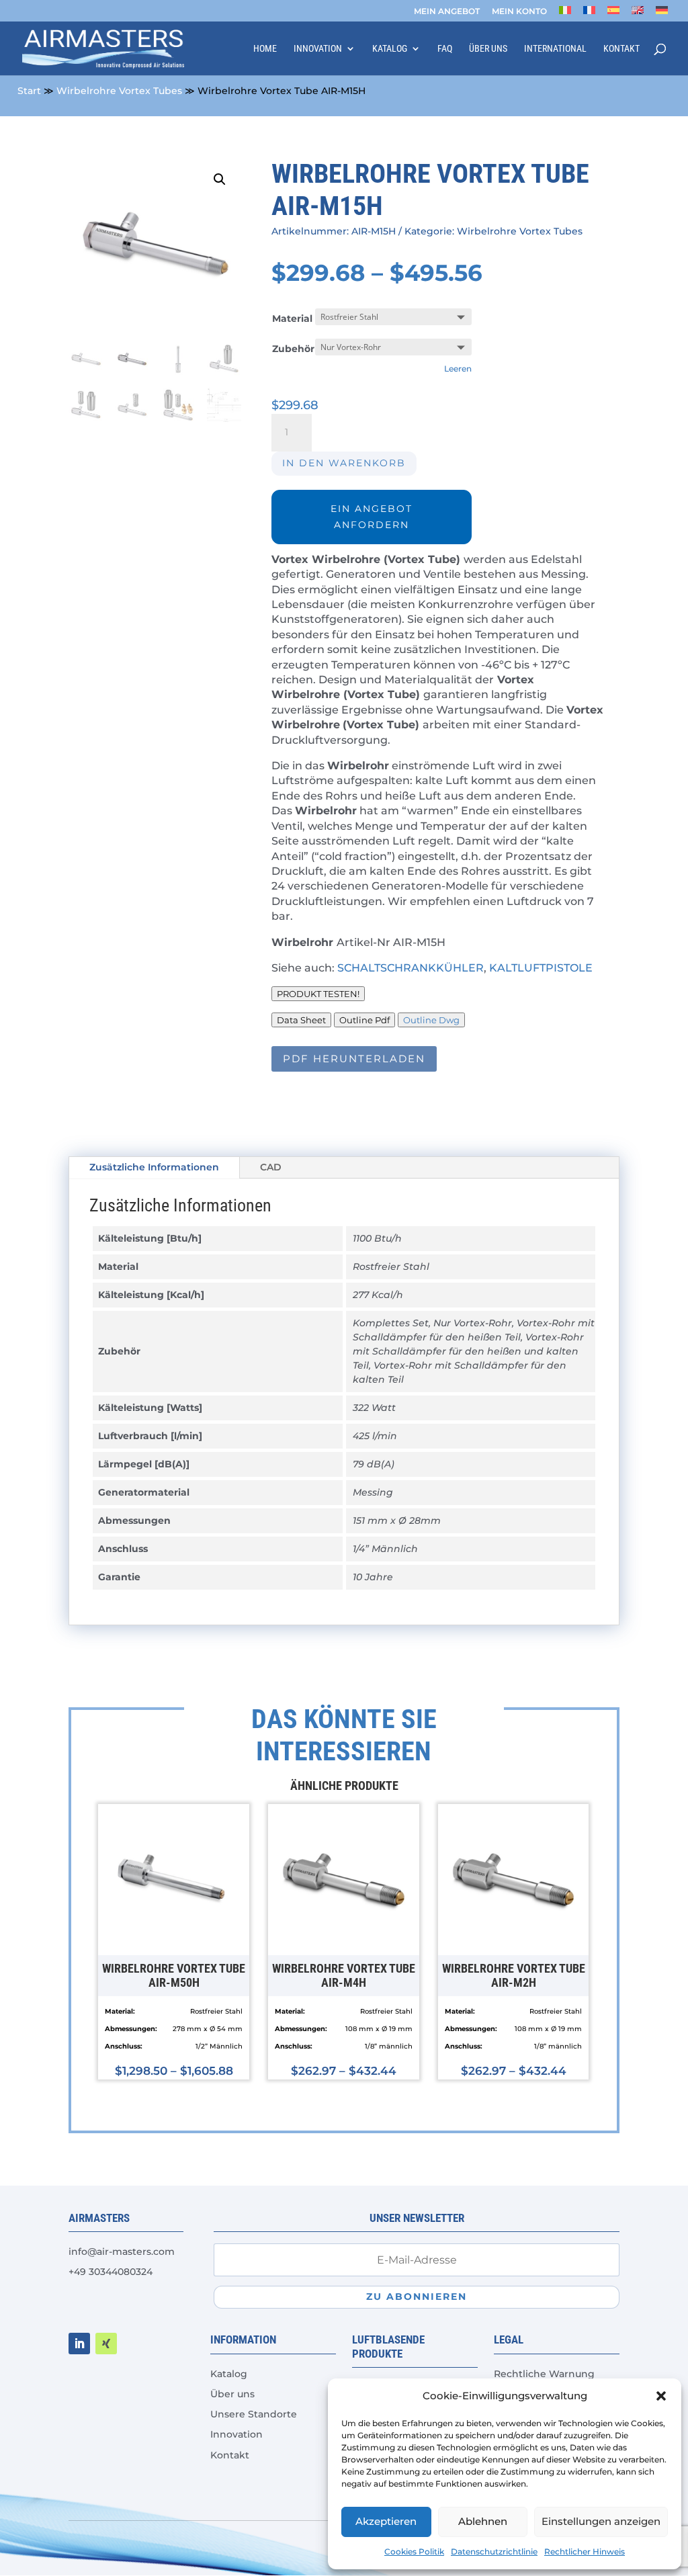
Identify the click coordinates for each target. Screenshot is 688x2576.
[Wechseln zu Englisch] (638, 14)
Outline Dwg (431, 1020)
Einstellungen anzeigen (601, 2521)
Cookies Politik (414, 2551)
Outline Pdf (364, 1020)
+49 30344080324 (111, 2272)
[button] (661, 2396)
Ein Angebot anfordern (372, 517)
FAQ (445, 49)
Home (265, 49)
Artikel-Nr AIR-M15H (391, 942)
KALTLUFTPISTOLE (541, 968)
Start (29, 91)
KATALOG (390, 49)
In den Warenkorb (344, 463)
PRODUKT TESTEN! (318, 994)
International (555, 49)
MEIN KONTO (519, 12)
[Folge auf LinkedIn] (79, 2344)
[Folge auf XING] (106, 2344)
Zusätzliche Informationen (154, 1167)
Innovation (318, 49)
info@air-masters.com (122, 2251)
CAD (271, 1167)
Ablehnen (483, 2521)
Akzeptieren (386, 2521)
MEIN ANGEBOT (447, 12)
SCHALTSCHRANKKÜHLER (411, 968)
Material (292, 318)
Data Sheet (301, 1020)
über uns (488, 49)
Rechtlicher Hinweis (585, 2551)
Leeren (458, 369)
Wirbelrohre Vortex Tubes (119, 91)
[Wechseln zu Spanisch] (613, 14)
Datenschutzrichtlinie (494, 2551)
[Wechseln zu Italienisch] (565, 14)
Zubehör (293, 349)
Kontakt (621, 49)
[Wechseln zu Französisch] (589, 14)
